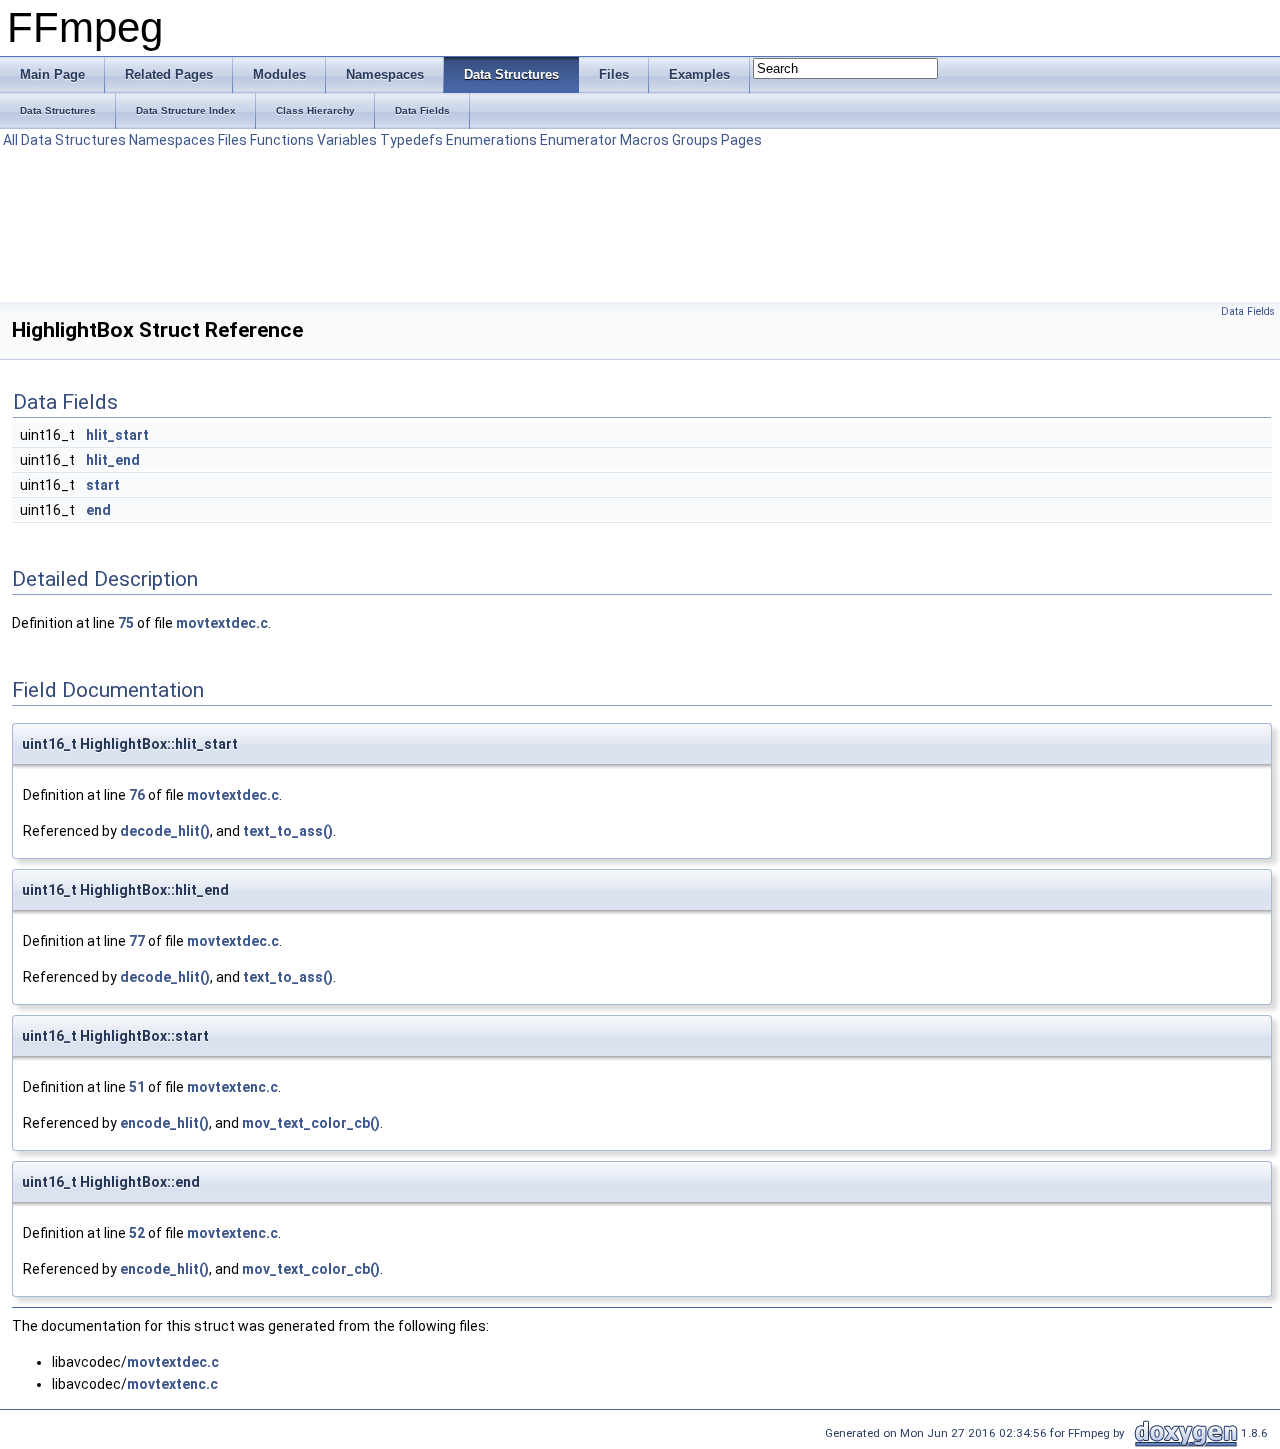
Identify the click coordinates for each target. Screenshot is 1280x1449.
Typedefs (411, 140)
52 (137, 1233)
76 (137, 795)
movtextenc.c (232, 1087)
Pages (741, 140)
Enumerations (491, 140)
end (98, 510)
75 (126, 623)
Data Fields (1248, 311)
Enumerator (578, 140)
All (10, 140)
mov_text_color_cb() (311, 1123)
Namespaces (172, 140)
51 (137, 1087)
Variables (347, 140)
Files (232, 140)
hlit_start (117, 435)
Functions (282, 140)
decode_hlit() (165, 831)
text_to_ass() (288, 831)
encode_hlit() (164, 1123)
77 (137, 941)
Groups (695, 140)
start (103, 485)
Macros (644, 140)
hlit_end (113, 460)
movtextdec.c (222, 623)
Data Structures (73, 140)
